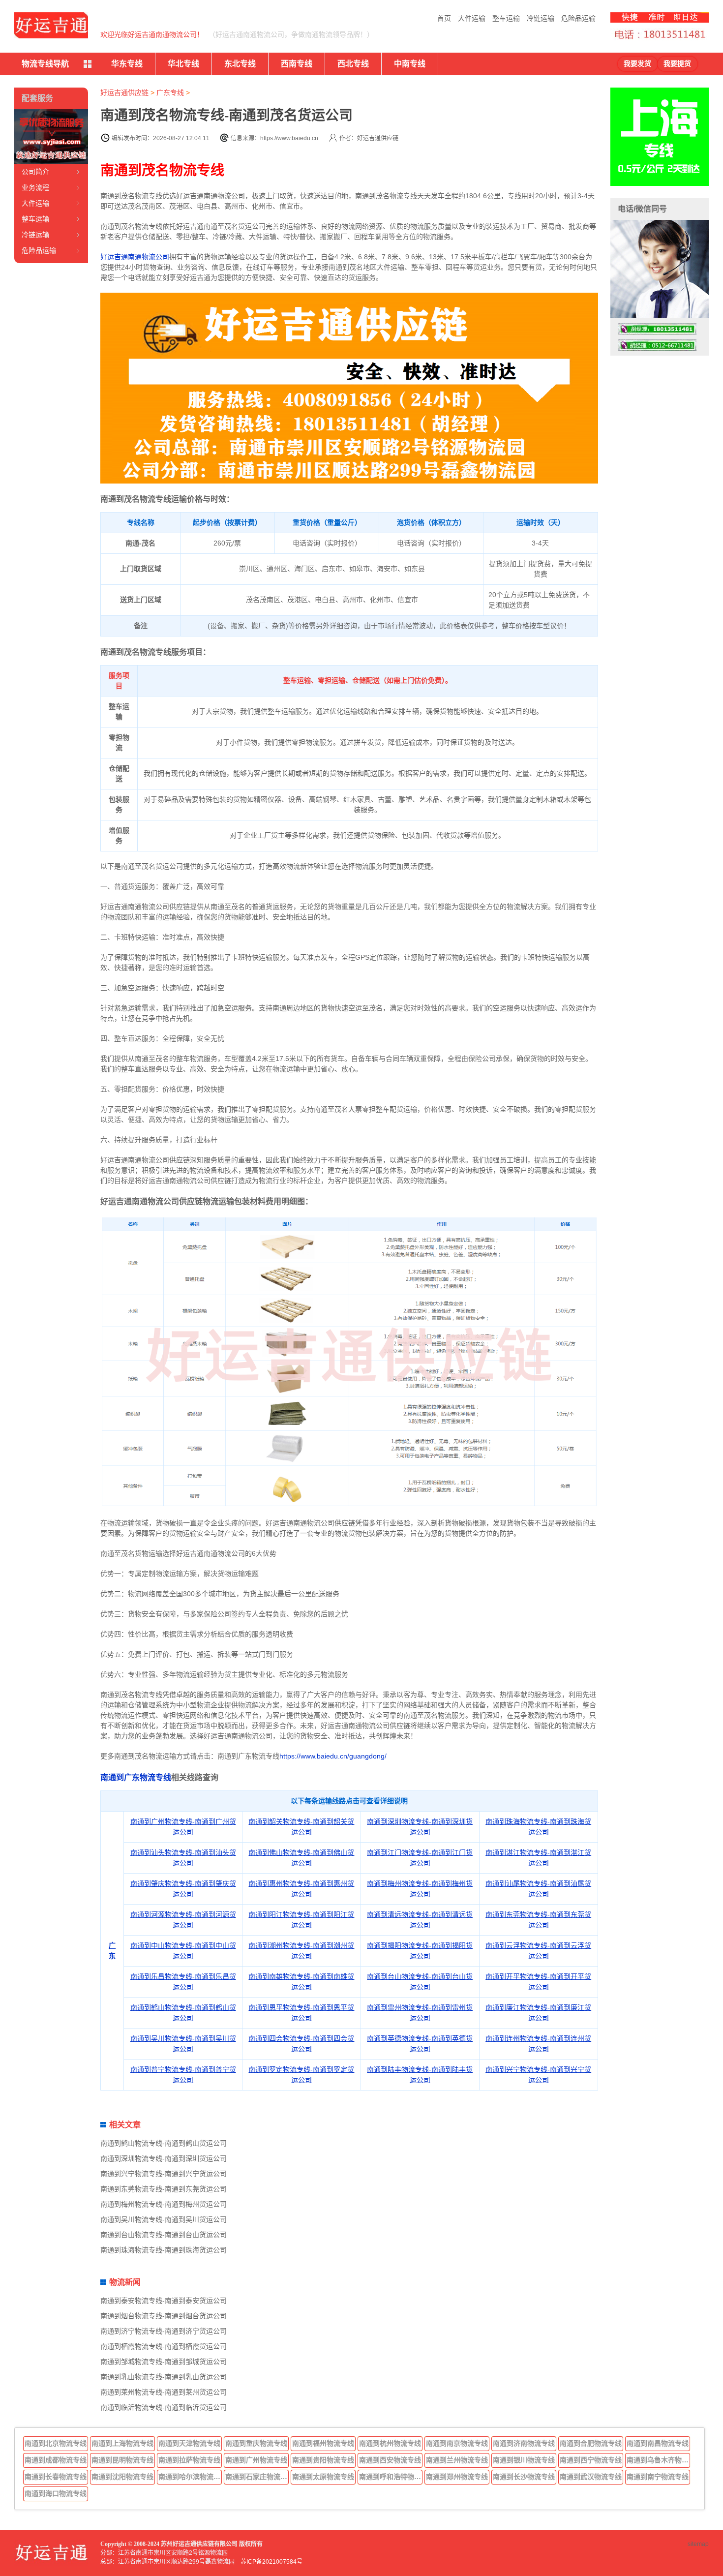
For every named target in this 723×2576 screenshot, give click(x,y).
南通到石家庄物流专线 (257, 2477)
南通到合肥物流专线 (591, 2443)
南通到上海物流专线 (122, 2443)
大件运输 (472, 18)
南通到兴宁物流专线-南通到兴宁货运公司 (164, 2174)
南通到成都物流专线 (56, 2460)
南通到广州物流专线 (256, 2460)
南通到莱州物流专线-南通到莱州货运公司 (164, 2392)
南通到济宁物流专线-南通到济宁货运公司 (164, 2331)
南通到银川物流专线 (524, 2460)
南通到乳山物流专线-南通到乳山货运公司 (164, 2377)
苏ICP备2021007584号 (271, 2562)
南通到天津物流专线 (189, 2443)
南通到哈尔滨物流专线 (190, 2477)
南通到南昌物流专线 (658, 2443)
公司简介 (35, 172)
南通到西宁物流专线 (591, 2460)
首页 (444, 18)
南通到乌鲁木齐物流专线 (659, 2460)
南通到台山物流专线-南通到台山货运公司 (164, 2235)
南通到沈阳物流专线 (122, 2477)
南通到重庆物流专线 (256, 2443)
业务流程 (35, 187)
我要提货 (677, 64)
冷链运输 (541, 18)
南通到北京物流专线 (56, 2443)
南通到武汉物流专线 (591, 2477)
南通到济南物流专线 (524, 2443)
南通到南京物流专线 (457, 2443)
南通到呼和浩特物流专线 (391, 2477)
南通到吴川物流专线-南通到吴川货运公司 (164, 2219)
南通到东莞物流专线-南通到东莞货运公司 (164, 2189)
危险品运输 (578, 18)
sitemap (698, 2544)
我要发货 (637, 64)
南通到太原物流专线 (323, 2477)
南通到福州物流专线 (323, 2443)
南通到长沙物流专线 (524, 2477)
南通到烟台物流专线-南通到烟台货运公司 (164, 2316)
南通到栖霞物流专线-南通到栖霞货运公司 (164, 2346)
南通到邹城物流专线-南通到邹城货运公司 (164, 2362)
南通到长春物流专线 (56, 2477)
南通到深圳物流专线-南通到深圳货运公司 (164, 2158)
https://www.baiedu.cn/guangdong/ (333, 1756)
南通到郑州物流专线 (457, 2477)
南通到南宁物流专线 (658, 2477)
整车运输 (506, 18)
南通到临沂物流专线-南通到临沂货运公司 (164, 2407)
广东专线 (170, 92)
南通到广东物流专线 (136, 1777)
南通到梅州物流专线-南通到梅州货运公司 (164, 2204)
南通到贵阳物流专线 (323, 2460)
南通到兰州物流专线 (457, 2460)
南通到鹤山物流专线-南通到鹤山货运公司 (164, 2143)
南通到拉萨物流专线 (189, 2460)
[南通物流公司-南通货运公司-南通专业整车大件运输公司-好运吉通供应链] (51, 25)
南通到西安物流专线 (390, 2460)
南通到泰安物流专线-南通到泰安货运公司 (164, 2301)
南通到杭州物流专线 (390, 2443)
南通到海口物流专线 (56, 2493)
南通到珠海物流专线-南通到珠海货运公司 (164, 2250)
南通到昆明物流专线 (122, 2460)
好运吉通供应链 (124, 92)
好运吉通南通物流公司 (135, 257)
